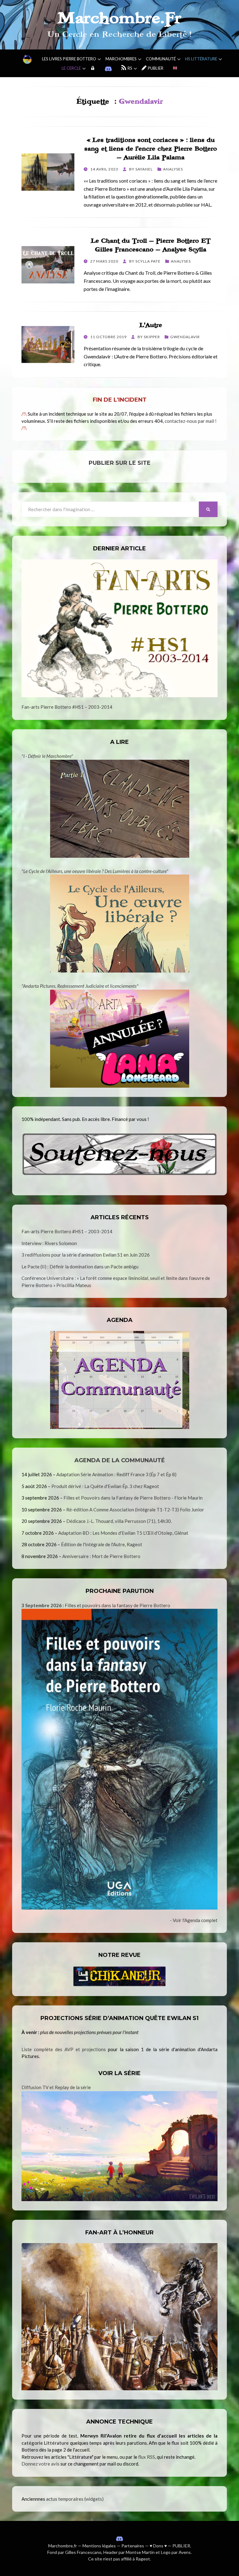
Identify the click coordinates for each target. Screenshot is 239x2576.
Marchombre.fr (63, 2546)
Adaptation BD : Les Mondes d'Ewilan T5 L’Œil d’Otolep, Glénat (123, 1533)
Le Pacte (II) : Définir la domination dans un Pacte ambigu (80, 1267)
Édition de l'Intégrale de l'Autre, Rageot (102, 1544)
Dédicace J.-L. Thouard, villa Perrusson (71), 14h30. (119, 1521)
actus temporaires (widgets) (75, 2499)
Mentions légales (99, 2546)
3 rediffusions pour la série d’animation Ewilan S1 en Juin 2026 (86, 1255)
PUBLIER (181, 2546)
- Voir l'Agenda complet (194, 1920)
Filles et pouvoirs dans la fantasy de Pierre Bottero (96, 1605)
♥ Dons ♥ (158, 2546)
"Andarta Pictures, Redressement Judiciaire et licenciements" (80, 986)
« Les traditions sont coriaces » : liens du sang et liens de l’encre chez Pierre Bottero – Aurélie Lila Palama (151, 149)
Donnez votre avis (40, 2464)
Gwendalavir (185, 337)
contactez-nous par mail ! (191, 421)
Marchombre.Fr (119, 18)
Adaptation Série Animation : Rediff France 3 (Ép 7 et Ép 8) (116, 1474)
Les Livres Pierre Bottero (69, 59)
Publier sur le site (120, 463)
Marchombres (121, 59)
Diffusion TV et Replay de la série (56, 2087)
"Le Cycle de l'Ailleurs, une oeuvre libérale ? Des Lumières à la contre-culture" (95, 871)
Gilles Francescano (83, 2552)
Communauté (161, 59)
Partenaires (133, 2546)
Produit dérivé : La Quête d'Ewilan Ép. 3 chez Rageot (105, 1486)
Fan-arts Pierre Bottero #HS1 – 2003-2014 (67, 707)
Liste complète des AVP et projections (64, 2049)
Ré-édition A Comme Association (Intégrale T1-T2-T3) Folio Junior (135, 1510)
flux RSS (147, 2457)
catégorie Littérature (45, 2443)
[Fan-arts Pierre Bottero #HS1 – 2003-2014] (119, 628)
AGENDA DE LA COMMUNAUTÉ (120, 1460)
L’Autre (151, 325)
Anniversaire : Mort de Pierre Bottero (101, 1556)
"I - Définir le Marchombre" (47, 756)
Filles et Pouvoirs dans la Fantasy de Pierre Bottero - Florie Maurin (133, 1498)
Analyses (173, 169)
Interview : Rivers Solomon (49, 1243)
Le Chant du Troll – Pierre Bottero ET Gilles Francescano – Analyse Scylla (151, 245)
